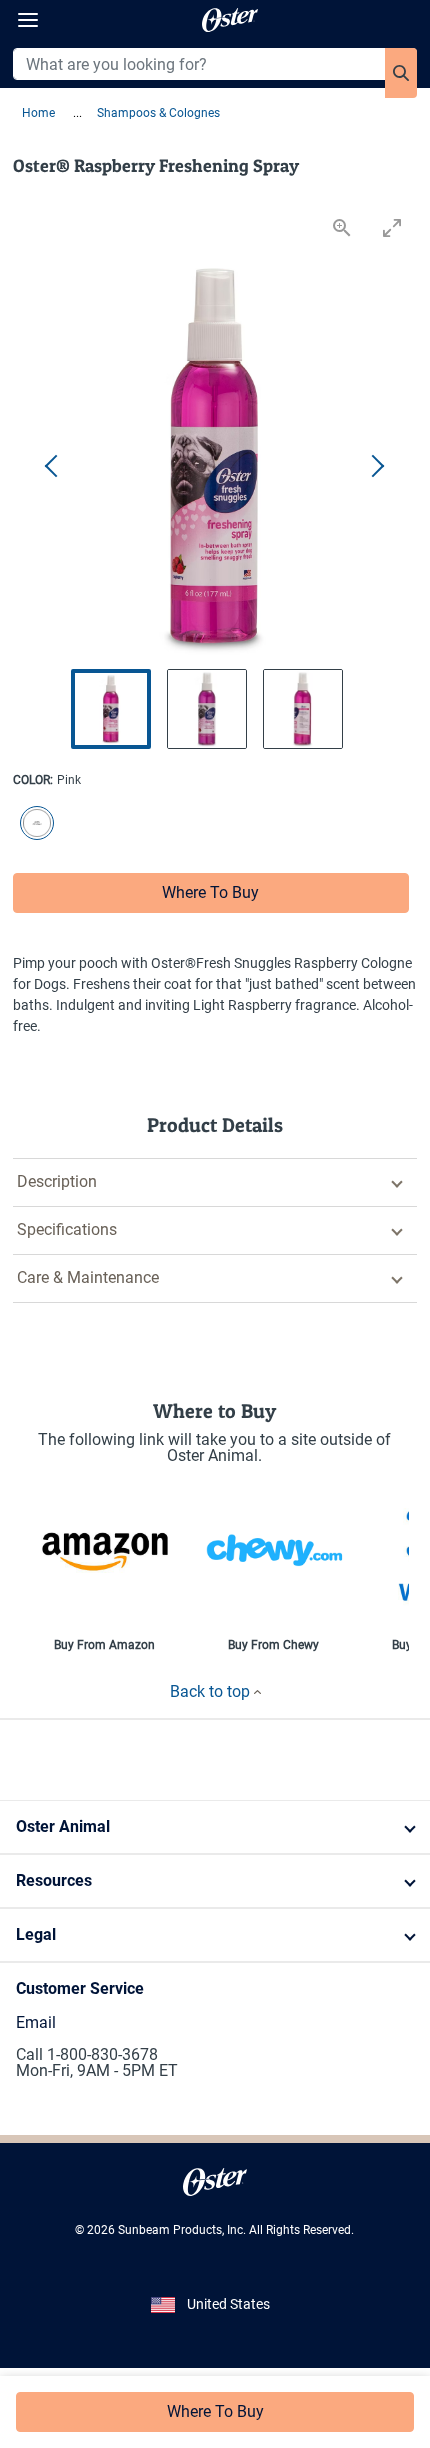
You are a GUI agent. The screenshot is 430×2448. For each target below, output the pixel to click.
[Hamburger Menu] (28, 20)
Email (36, 2022)
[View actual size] (342, 227)
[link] (215, 2182)
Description (57, 1181)
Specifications (67, 1229)
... (77, 113)
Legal (36, 1934)
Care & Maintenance (88, 1277)
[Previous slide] (53, 467)
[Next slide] (377, 467)
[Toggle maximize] (392, 227)
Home (40, 113)
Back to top (212, 1691)
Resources (54, 1880)
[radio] (33, 825)
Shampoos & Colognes (158, 113)
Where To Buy (210, 892)
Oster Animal (63, 1826)
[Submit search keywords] (401, 73)
